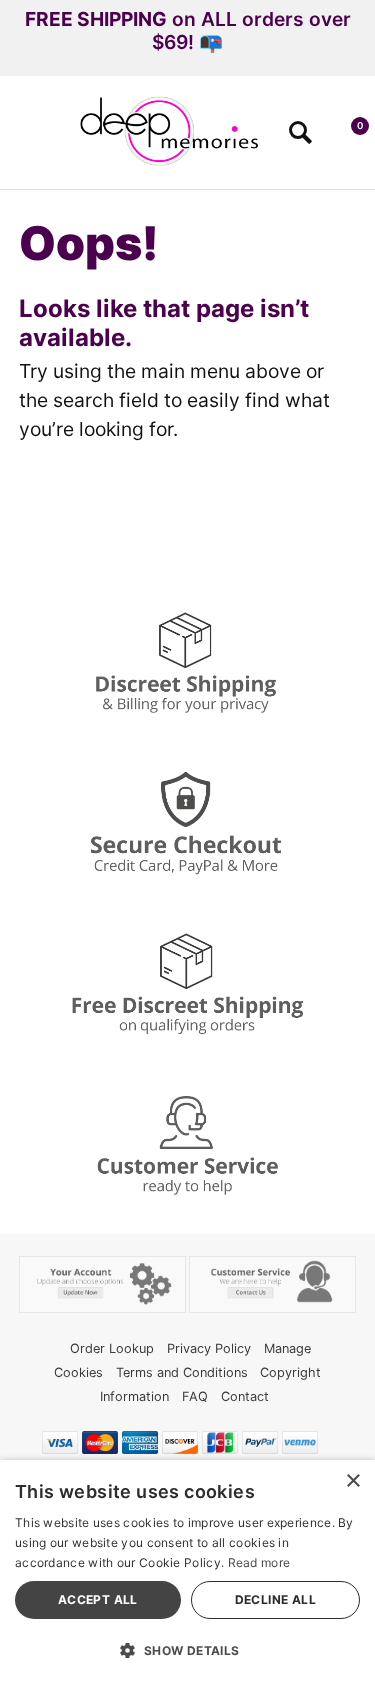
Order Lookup (112, 1348)
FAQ (195, 1396)
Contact (245, 1396)
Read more (259, 1562)
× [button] (352, 1481)
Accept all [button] (98, 1599)
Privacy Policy (209, 1348)
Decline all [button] (275, 1599)
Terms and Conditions (182, 1372)
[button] (23, 139)
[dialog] (187, 1571)
